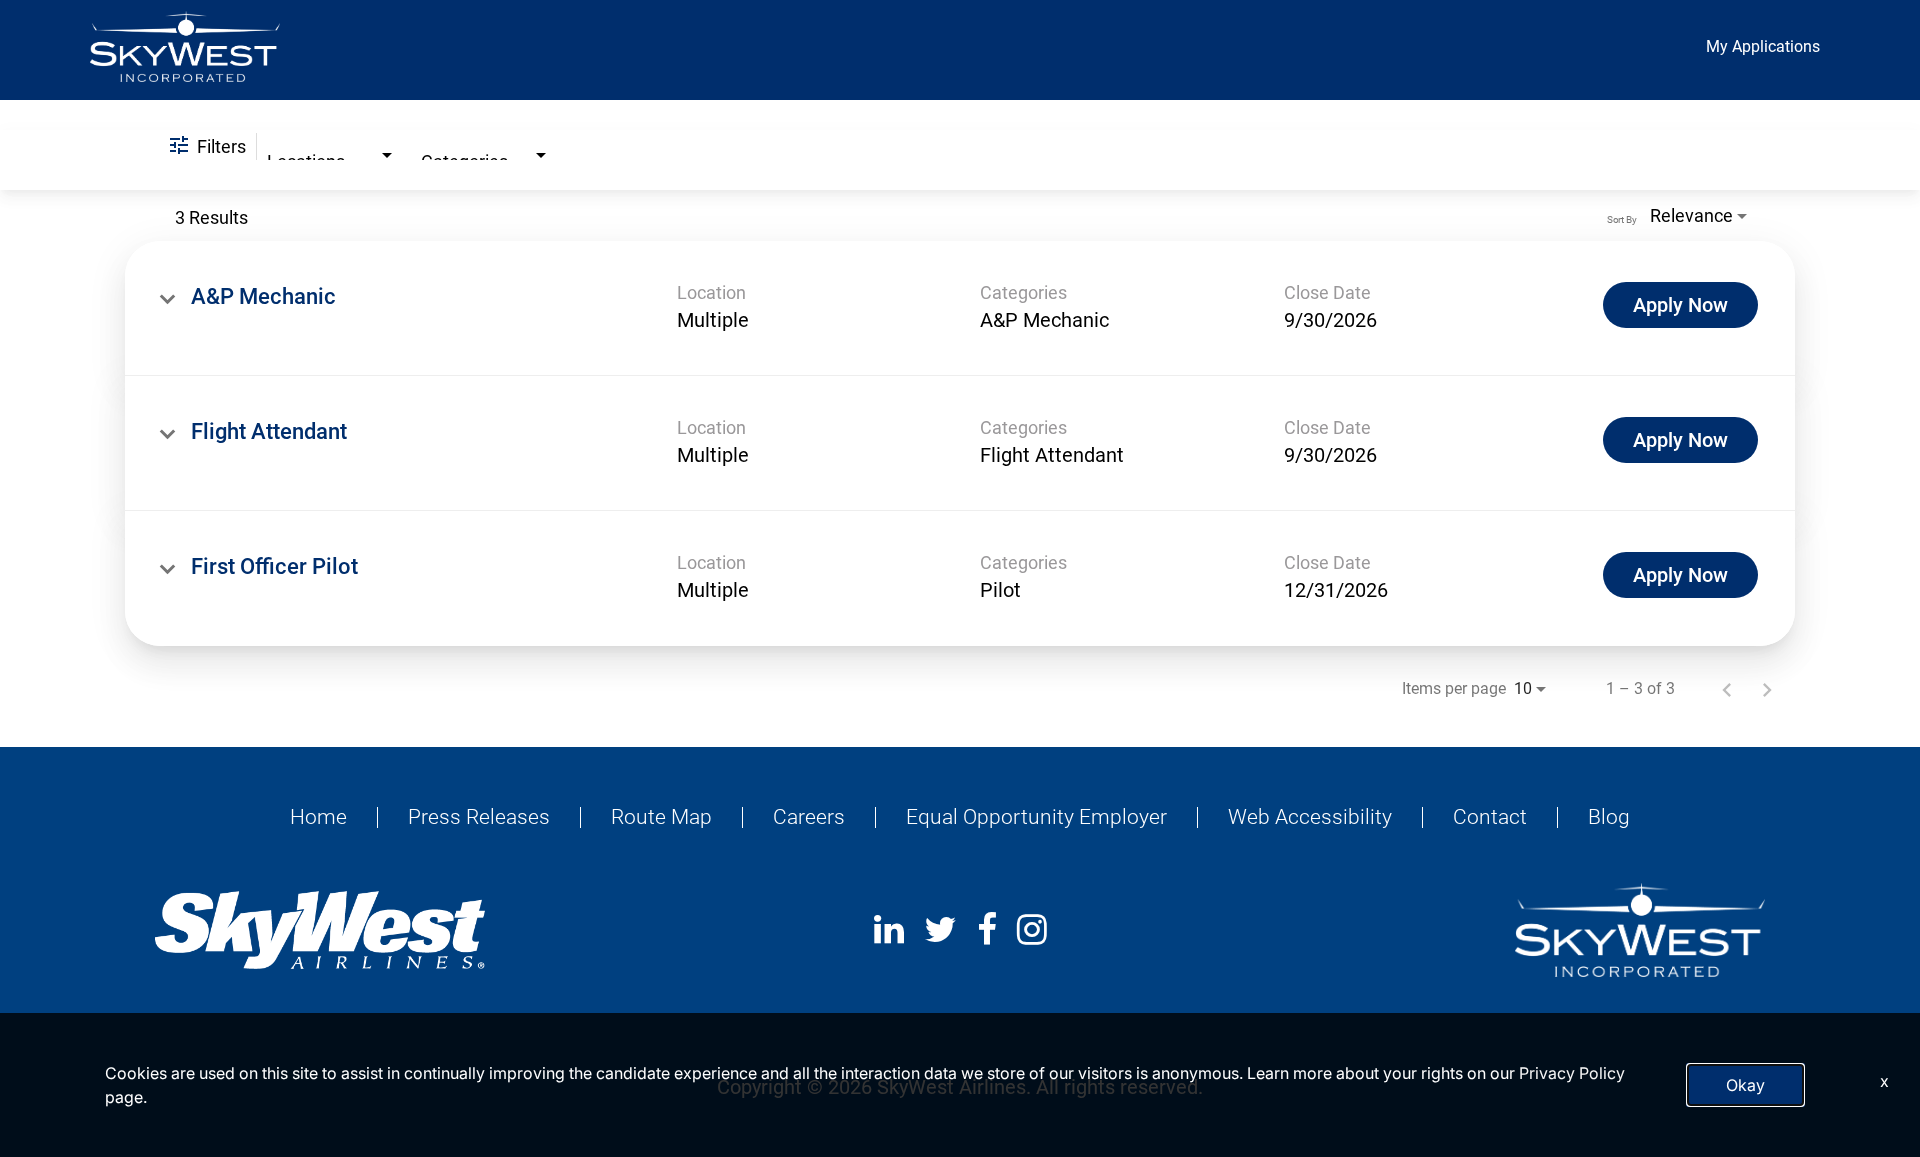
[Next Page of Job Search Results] (1767, 689)
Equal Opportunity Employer (1036, 817)
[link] (960, 308)
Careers (809, 817)
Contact (1490, 817)
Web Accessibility (1310, 817)
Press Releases (479, 817)
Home (318, 817)
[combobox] (331, 150)
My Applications (1763, 46)
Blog (1609, 817)
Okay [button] (1745, 1085)
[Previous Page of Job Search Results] (1727, 689)
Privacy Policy (1572, 1073)
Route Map (661, 817)
